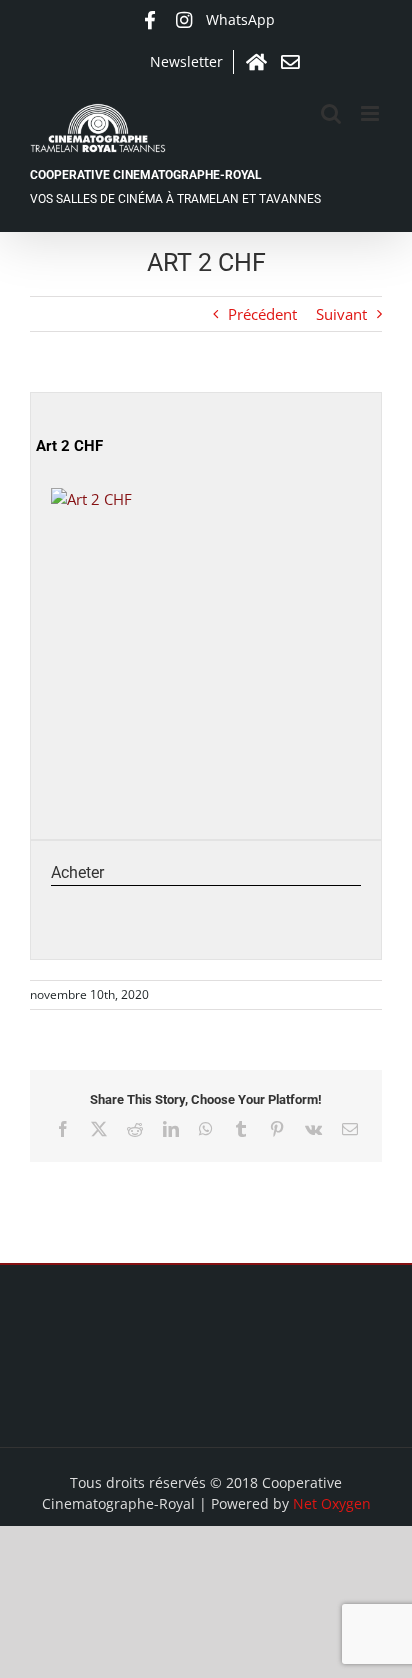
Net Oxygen (332, 1503)
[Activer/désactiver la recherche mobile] (331, 113)
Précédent (262, 314)
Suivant (341, 314)
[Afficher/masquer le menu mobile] (371, 113)
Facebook (150, 20)
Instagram (184, 20)
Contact (290, 62)
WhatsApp (240, 19)
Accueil (256, 62)
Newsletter (186, 61)
